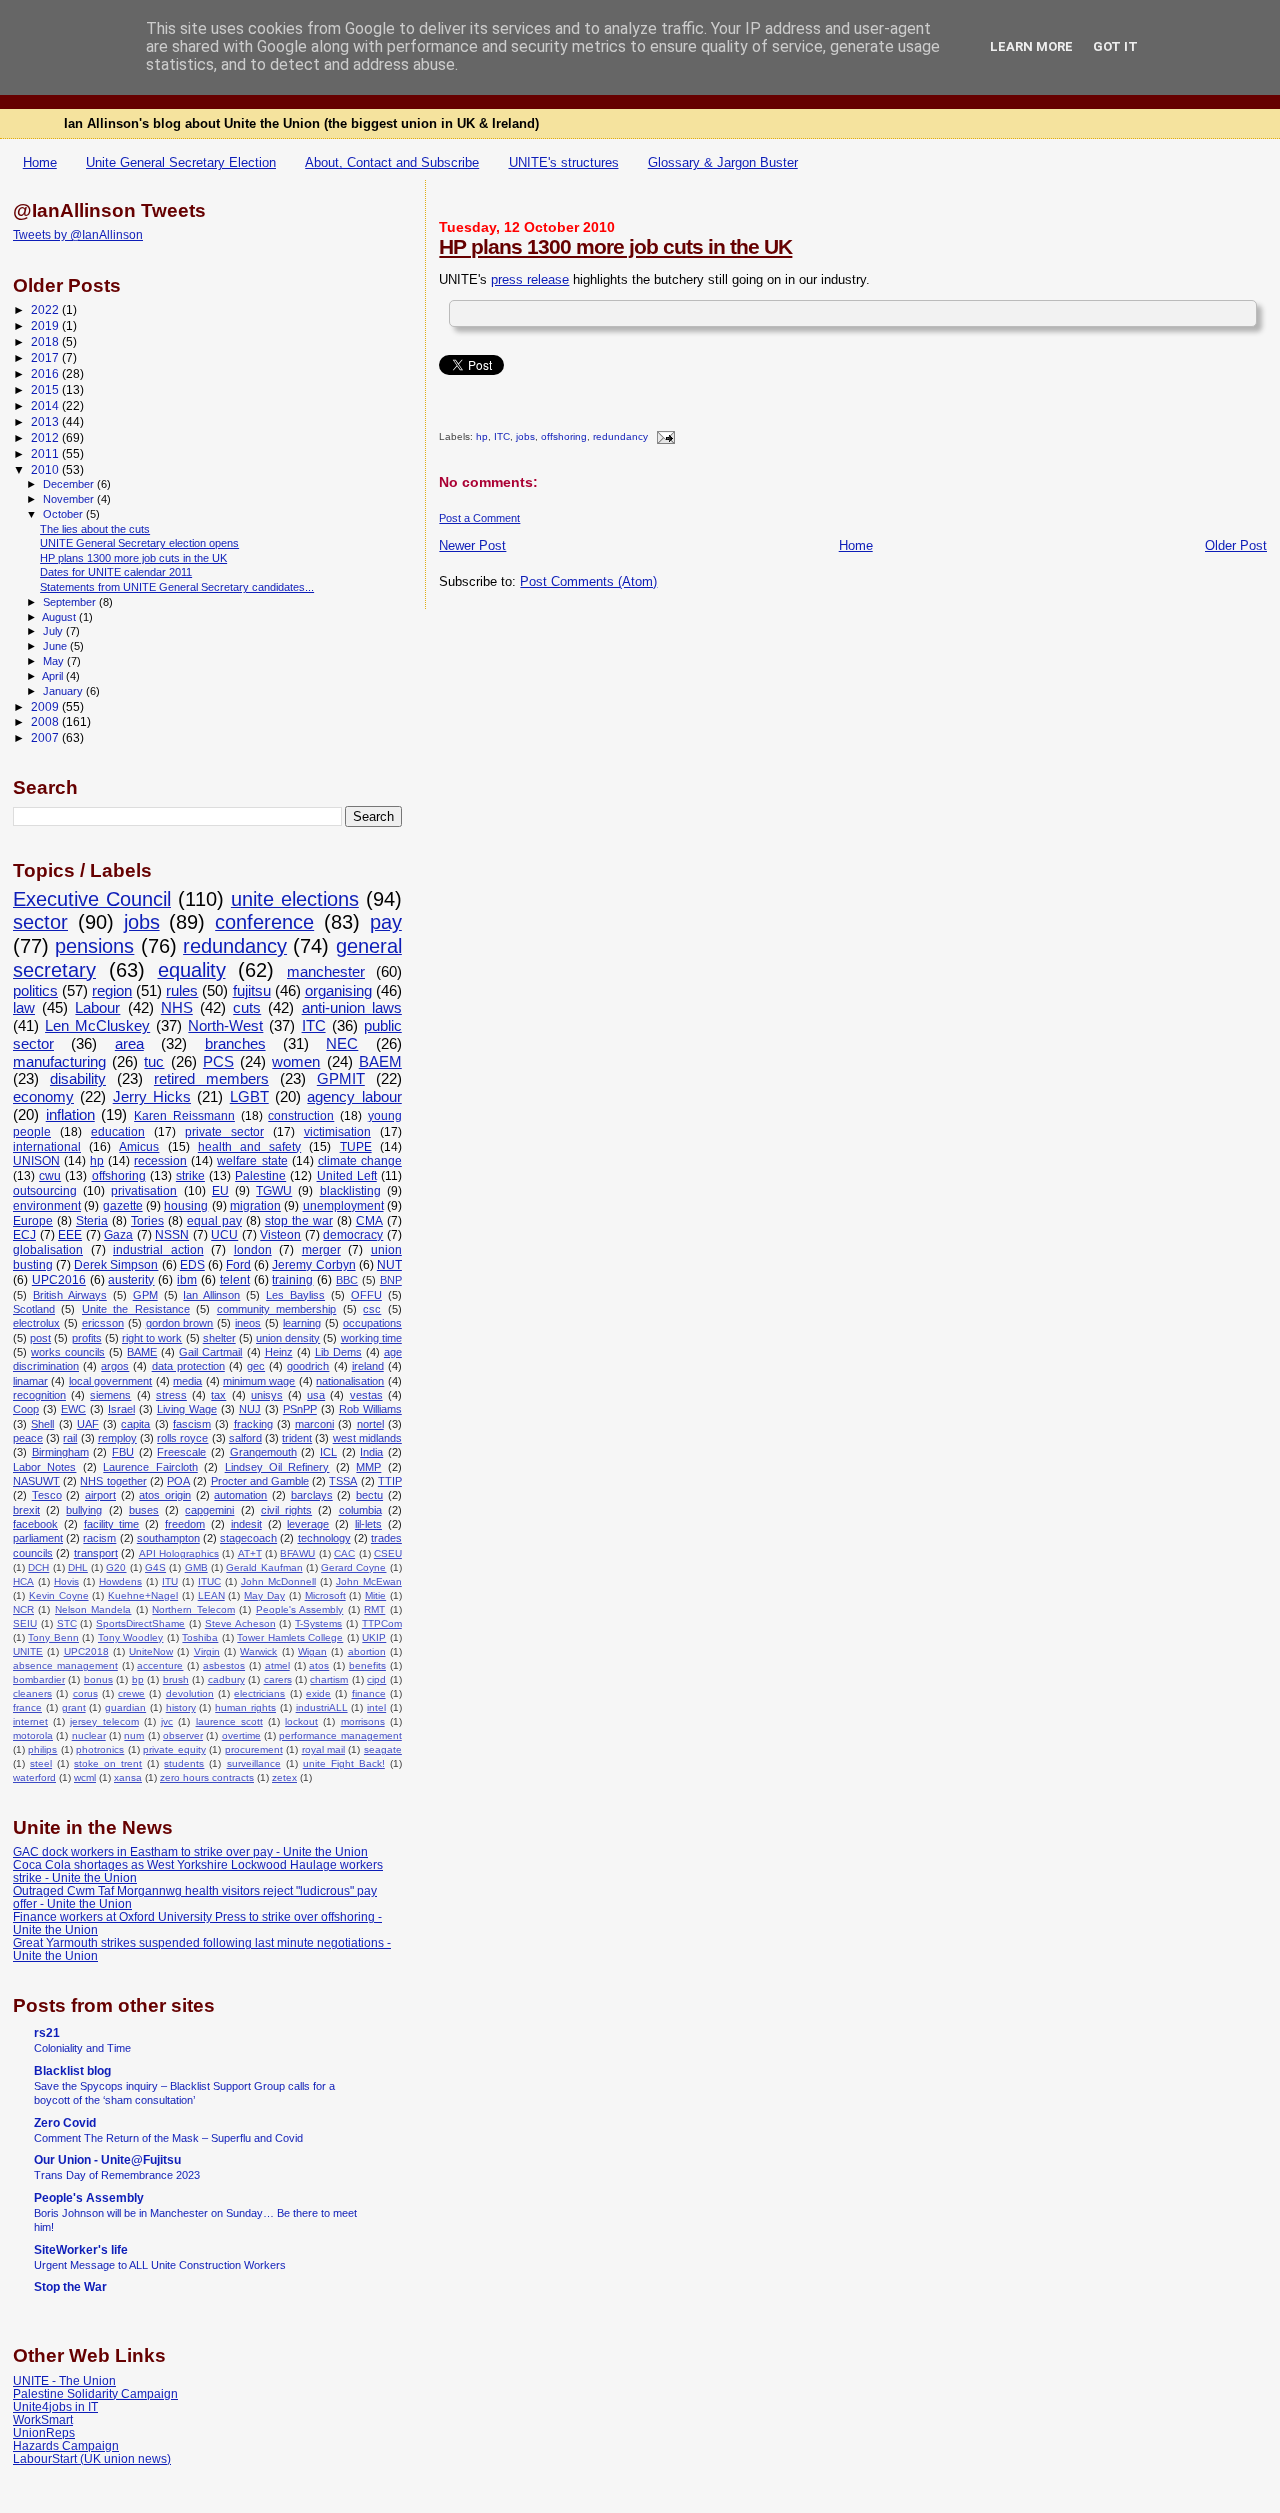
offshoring (564, 437)
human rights (245, 1707)
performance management (340, 1735)
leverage (308, 1524)
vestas (366, 1395)
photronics (100, 1749)
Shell (42, 1424)
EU (220, 1191)
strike (190, 1176)
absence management (65, 1665)
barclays (312, 1495)
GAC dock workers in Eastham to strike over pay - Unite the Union (190, 1851)
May (55, 661)
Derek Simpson (116, 1265)
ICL (328, 1452)
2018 (46, 341)
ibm (187, 1280)
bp (138, 1679)
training (292, 1280)
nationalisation (350, 1381)
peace (28, 1438)
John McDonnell (278, 1581)
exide (318, 1693)
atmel (277, 1665)
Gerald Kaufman (264, 1567)
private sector (224, 1132)
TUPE (356, 1147)
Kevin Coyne (59, 1595)
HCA (23, 1581)
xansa (128, 1777)
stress (171, 1395)
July (54, 631)
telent (235, 1280)
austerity (131, 1280)
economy (43, 1097)
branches (235, 1044)
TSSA (343, 1481)
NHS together (113, 1481)
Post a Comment (479, 518)
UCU (224, 1235)
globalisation (48, 1250)
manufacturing (59, 1062)
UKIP (374, 1637)
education (118, 1132)
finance (369, 1693)
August (60, 617)
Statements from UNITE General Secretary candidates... (177, 587)
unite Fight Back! (344, 1763)
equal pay (214, 1221)
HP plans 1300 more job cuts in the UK (615, 246)
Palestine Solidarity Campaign (95, 2393)
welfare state (252, 1161)
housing (186, 1206)
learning (302, 1323)
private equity (174, 1749)
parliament (38, 1538)
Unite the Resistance (136, 1309)
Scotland (34, 1309)
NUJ (250, 1409)
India (371, 1452)
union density (288, 1338)
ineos (248, 1323)
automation (240, 1495)
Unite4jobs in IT (55, 2406)
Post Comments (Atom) (588, 581)
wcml (85, 1777)
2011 (46, 453)
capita (135, 1424)
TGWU (274, 1191)
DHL (78, 1567)
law (24, 1008)
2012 (46, 437)
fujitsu (252, 991)
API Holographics (179, 1553)
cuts (247, 1008)
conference (264, 922)
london (253, 1250)
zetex (284, 1777)
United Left (347, 1176)
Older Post (1236, 545)
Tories (147, 1221)
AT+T (250, 1553)
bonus (98, 1679)
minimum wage (259, 1381)
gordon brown (180, 1323)
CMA (369, 1221)
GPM (145, 1295)
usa (316, 1395)
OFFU (366, 1295)
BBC (347, 1280)
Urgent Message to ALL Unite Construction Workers (160, 2265)
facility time (112, 1524)
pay (386, 922)
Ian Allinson (211, 1295)
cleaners (32, 1693)
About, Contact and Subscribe (392, 162)
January (64, 691)
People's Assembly (299, 1609)
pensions (94, 946)
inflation (70, 1115)
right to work (152, 1338)
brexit (26, 1510)
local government (110, 1381)
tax (218, 1395)
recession (160, 1161)
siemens (110, 1395)
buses (144, 1510)
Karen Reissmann (184, 1116)
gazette (123, 1206)
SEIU (25, 1623)
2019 (46, 325)
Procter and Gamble (260, 1481)
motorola (33, 1735)
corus (85, 1693)
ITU (170, 1581)
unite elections (295, 899)
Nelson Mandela (93, 1609)
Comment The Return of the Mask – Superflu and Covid (168, 2138)
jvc (167, 1721)
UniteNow (151, 1651)
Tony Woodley (130, 1637)
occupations (372, 1323)
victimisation (337, 1132)
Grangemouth (263, 1452)
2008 (46, 721)
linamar (30, 1381)
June (56, 646)
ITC (502, 437)
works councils (68, 1352)
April (54, 676)
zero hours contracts (207, 1777)
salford (245, 1438)
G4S (155, 1567)
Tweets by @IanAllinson (78, 235)
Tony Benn (53, 1637)
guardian (125, 1707)
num (134, 1735)
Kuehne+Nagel (143, 1595)
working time (371, 1338)
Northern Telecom (193, 1609)
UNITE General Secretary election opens (139, 543)
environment (47, 1206)
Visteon (280, 1235)
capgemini (209, 1510)
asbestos (224, 1665)
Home (40, 162)
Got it (1115, 46)
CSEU (388, 1553)
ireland (368, 1366)
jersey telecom (104, 1721)
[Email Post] (662, 437)
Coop (26, 1409)
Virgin (207, 1651)
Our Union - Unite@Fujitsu (107, 2159)
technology (324, 1538)
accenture (160, 1665)
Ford (238, 1265)
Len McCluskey (97, 1026)
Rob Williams (370, 1409)
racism (99, 1538)
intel (376, 1707)
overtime (241, 1735)
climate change (360, 1161)
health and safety (249, 1147)
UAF (88, 1424)
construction (301, 1116)
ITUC (209, 1581)
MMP (368, 1467)
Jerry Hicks (152, 1097)
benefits (367, 1665)
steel (41, 1763)
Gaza (118, 1235)
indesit (246, 1524)
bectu (369, 1495)
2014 (46, 405)
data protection (188, 1366)
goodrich (308, 1366)
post (40, 1338)
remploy (117, 1438)
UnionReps (44, 2432)
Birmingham (60, 1452)
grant (74, 1707)
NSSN (172, 1235)
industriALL (322, 1707)
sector (40, 922)
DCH (38, 1567)
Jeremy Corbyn (313, 1265)
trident (297, 1438)
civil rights (286, 1510)
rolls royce (182, 1438)
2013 (46, 421)
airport (100, 1495)
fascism (192, 1424)
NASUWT (36, 1481)
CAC (344, 1553)
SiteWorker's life (81, 2249)
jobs (525, 437)
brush (176, 1679)
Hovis (66, 1581)
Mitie (375, 1595)
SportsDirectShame (140, 1623)
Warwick (258, 1651)
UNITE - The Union (64, 2380)
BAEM (380, 1062)
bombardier (39, 1679)
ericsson (103, 1323)
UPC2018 (86, 1651)
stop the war (299, 1221)
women (296, 1062)
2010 (46, 469)
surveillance (254, 1763)
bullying (84, 1510)
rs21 (47, 2032)
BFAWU (297, 1553)
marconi (314, 1424)
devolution (190, 1693)
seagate (383, 1749)
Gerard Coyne (353, 1567)
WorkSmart (43, 2419)
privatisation (144, 1191)
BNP (391, 1280)
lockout (301, 1721)
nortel (370, 1424)
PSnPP (300, 1409)
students (184, 1763)
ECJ (24, 1235)
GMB (196, 1567)
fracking (253, 1424)
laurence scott (229, 1721)
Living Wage (187, 1409)
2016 (46, 373)
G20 (116, 1567)
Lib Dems (338, 1352)
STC (67, 1623)
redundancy (620, 437)
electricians (259, 1693)
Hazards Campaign (66, 2445)
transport (96, 1553)
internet (30, 1721)
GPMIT (341, 1079)
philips (42, 1749)
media (187, 1381)
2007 (46, 737)
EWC (73, 1409)
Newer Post (472, 545)
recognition (39, 1395)
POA (178, 1481)
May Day (264, 1595)
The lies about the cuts (95, 529)
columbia (360, 1510)
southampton (168, 1538)
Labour (97, 1008)
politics (35, 991)
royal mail (323, 1749)
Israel (121, 1409)
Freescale (181, 1452)
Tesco (47, 1495)
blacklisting (350, 1191)
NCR (23, 1609)
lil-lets (368, 1524)
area (129, 1044)
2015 (46, 389)
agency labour (354, 1097)
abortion (367, 1651)
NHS (177, 1008)
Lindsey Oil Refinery (277, 1467)
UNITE (28, 1651)
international (47, 1147)
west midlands (367, 1438)
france (27, 1707)
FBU (123, 1452)
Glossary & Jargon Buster (723, 162)
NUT (389, 1265)
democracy (353, 1235)
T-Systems (318, 1623)
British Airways (70, 1295)
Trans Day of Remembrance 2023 (117, 2175)
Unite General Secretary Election (181, 162)
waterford (34, 1777)
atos (319, 1665)
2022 (46, 309)
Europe (33, 1221)
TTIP (390, 1481)
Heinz (279, 1352)
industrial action (158, 1250)
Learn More (1031, 46)
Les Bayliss (295, 1295)
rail (70, 1438)
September (71, 602)
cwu (50, 1176)
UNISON (36, 1161)
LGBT (249, 1097)
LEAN (211, 1595)
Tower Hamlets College (290, 1637)
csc (372, 1309)
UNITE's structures (564, 162)
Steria (92, 1221)
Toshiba (200, 1637)
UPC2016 (59, 1280)
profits (87, 1338)
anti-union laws (352, 1008)
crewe (131, 1693)
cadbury (226, 1679)
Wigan (312, 1651)
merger (321, 1250)
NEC (342, 1044)
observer (183, 1735)
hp (482, 437)
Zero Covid (65, 2122)
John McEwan (369, 1581)
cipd (376, 1679)
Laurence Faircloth (150, 1467)
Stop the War (70, 2286)
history (181, 1707)
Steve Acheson (240, 1623)
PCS (218, 1062)
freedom (185, 1524)
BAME (142, 1352)
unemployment (343, 1206)
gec (256, 1366)
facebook (35, 1524)
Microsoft (325, 1595)
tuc (154, 1062)
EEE (70, 1235)
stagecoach (248, 1538)
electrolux (36, 1323)
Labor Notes (44, 1467)
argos (115, 1366)
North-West (225, 1026)
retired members (211, 1079)
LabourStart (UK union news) (92, 2458)
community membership (276, 1309)
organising (338, 991)
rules (182, 991)
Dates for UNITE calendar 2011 (116, 572)
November (70, 499)
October (64, 514)
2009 (46, 706)
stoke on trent (108, 1763)
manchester (326, 972)
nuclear (89, 1735)
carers (278, 1679)
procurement (254, 1749)
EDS (192, 1265)
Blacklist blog (72, 2070)
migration (255, 1206)
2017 (46, 357)
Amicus (139, 1147)
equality (192, 970)
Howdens (120, 1581)
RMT (374, 1609)
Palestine (260, 1176)
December (70, 484)
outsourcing (45, 1191)
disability (78, 1079)
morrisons (363, 1721)
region (112, 991)
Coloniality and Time (82, 2048)
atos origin (165, 1495)
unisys (267, 1395)
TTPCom (382, 1623)
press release (530, 279)
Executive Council (92, 899)
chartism (329, 1679)
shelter (219, 1338)
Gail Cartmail (210, 1352)
